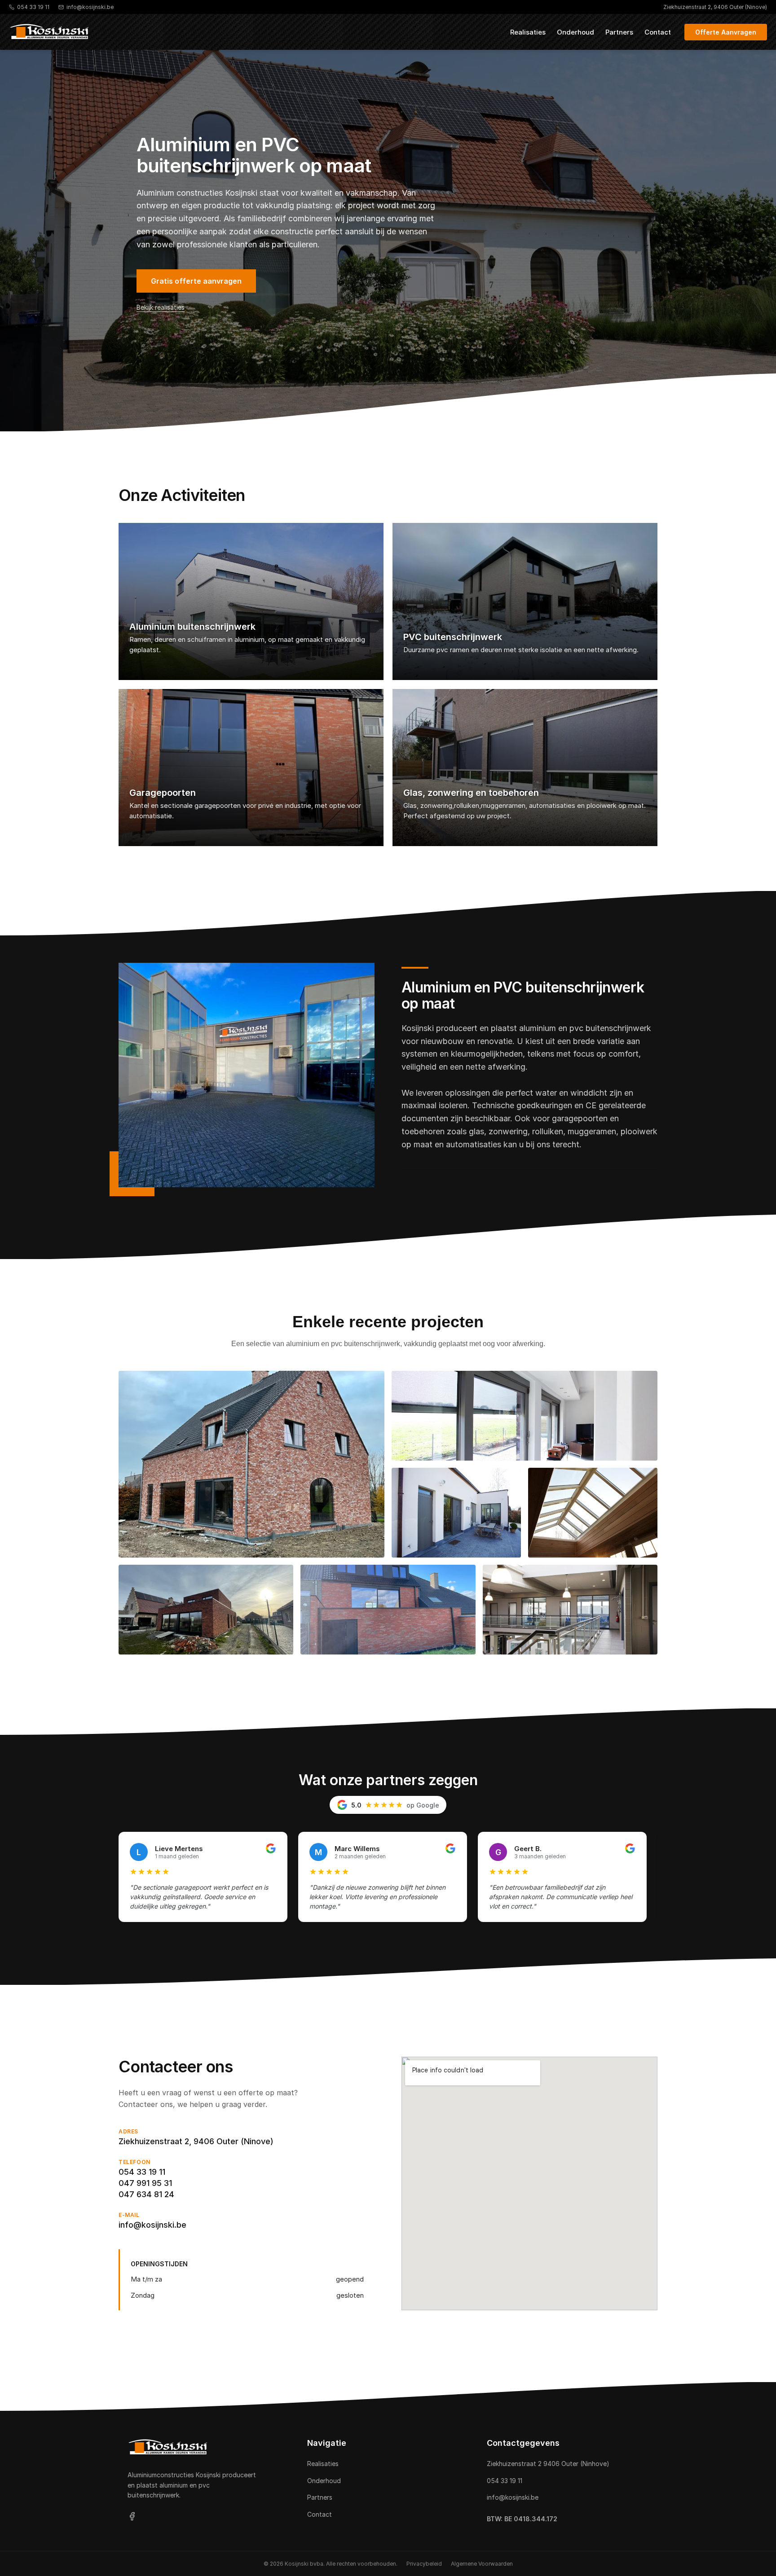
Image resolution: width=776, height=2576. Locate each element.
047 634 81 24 (146, 2194)
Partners (619, 32)
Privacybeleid (424, 2564)
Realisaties (528, 32)
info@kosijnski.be (152, 2225)
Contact (658, 32)
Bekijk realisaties (161, 307)
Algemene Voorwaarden (482, 2564)
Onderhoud (575, 32)
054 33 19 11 (142, 2172)
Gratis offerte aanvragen (196, 281)
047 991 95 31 (145, 2183)
